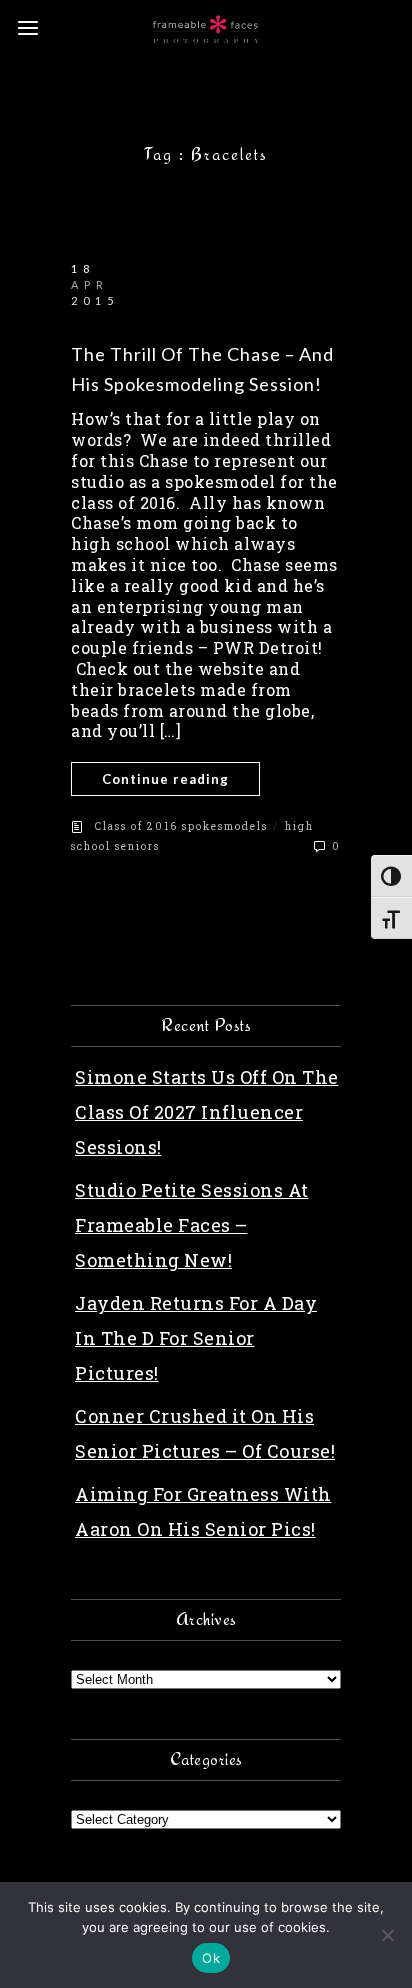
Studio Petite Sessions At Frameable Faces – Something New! (192, 1225)
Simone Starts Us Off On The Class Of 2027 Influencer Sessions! (207, 1112)
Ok (211, 1958)
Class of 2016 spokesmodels (181, 826)
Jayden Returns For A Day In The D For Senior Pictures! (196, 1338)
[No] (387, 1935)
